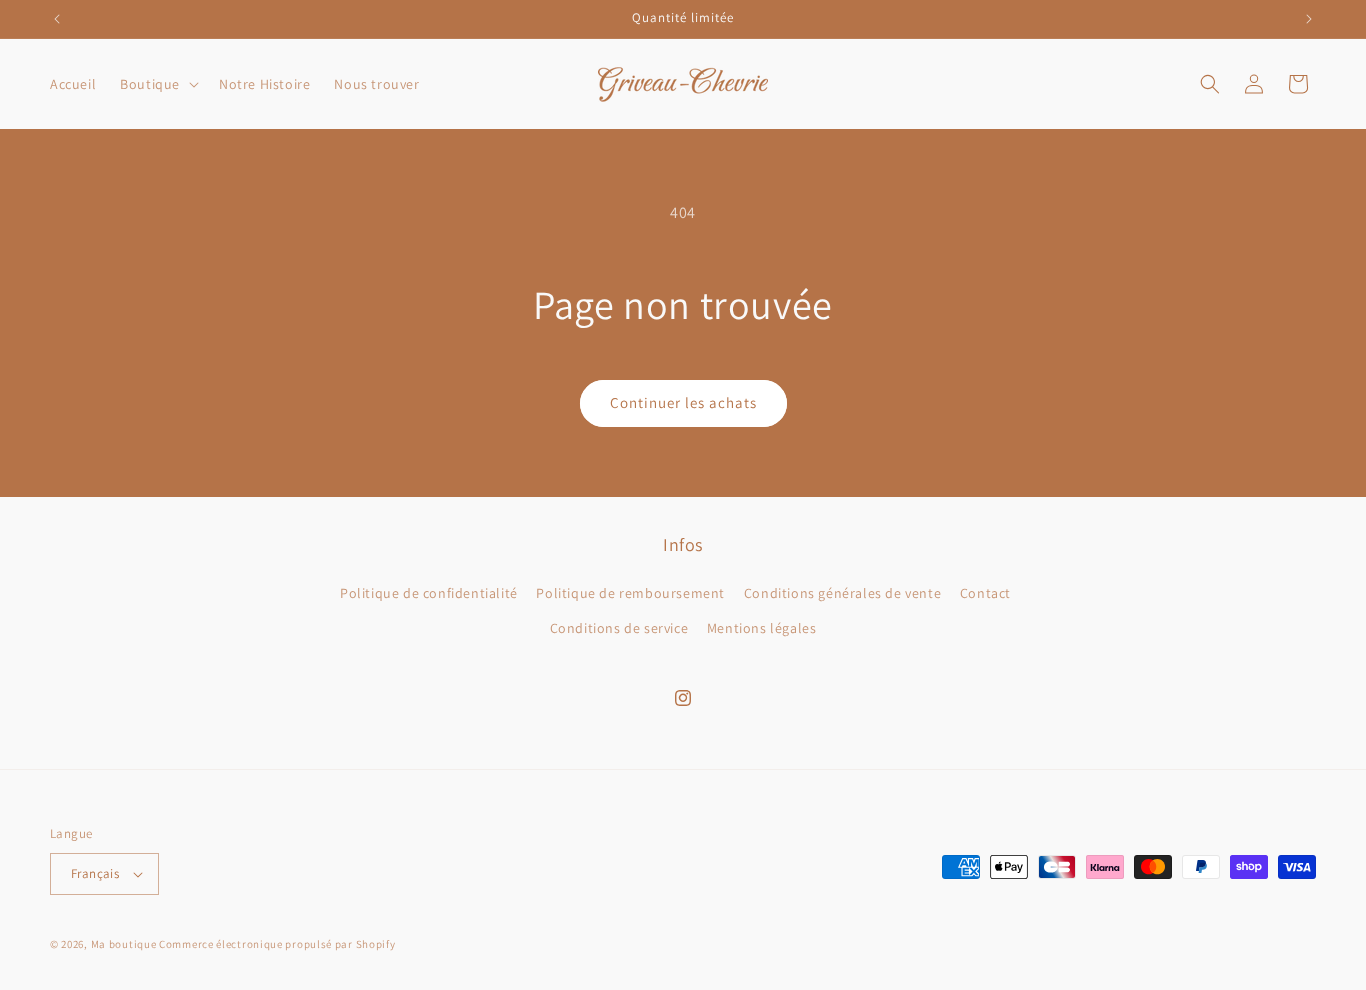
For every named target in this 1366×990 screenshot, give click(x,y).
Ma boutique (124, 944)
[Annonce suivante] (1309, 19)
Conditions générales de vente (842, 593)
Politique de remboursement (630, 593)
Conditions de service (619, 628)
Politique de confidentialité (429, 593)
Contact (985, 593)
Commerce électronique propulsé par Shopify (277, 944)
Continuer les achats (683, 402)
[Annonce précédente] (57, 19)
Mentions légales (762, 628)
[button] (157, 84)
